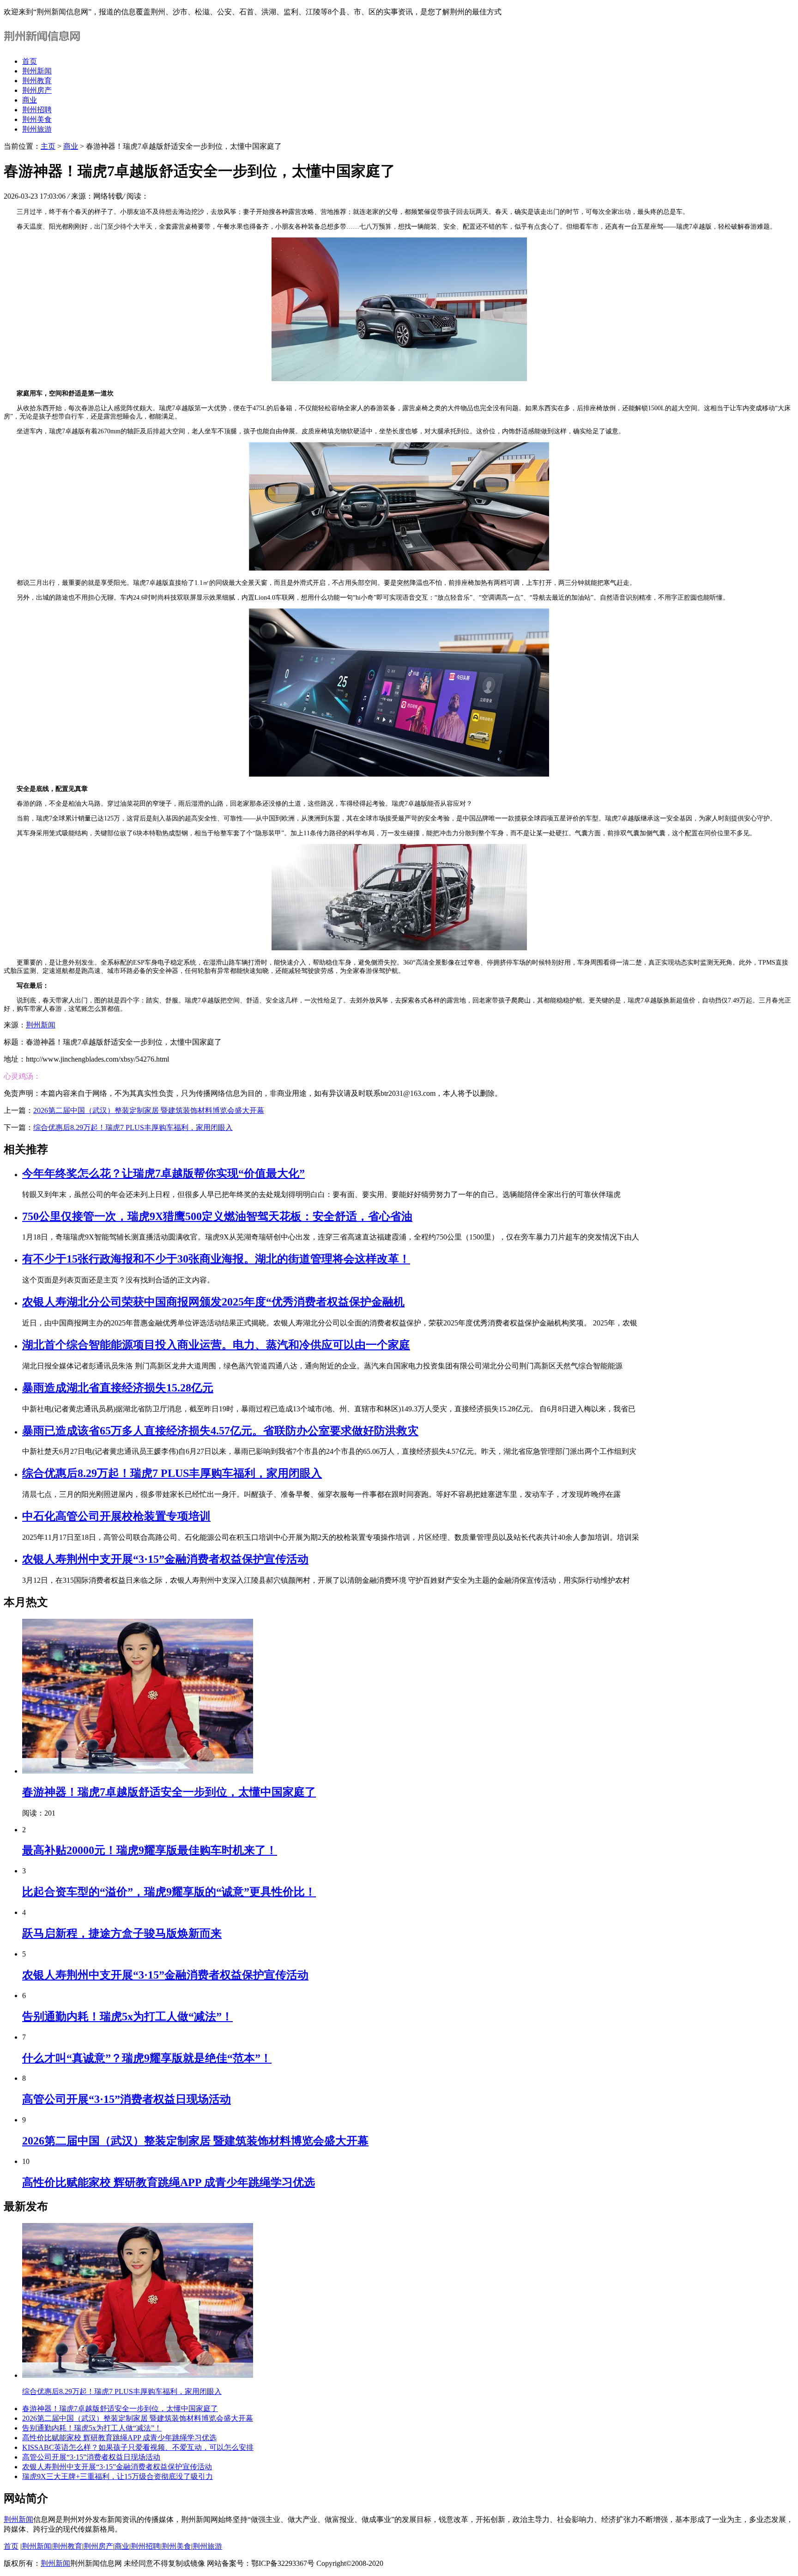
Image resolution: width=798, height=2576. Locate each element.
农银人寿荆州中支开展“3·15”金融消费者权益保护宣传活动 (165, 1559)
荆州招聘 (37, 110)
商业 (30, 100)
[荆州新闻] (44, 45)
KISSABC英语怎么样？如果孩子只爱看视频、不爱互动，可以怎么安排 (138, 2447)
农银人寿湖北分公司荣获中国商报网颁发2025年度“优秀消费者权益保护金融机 (213, 1302)
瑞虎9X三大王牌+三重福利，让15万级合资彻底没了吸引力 (118, 2476)
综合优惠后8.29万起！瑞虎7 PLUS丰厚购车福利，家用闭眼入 (133, 1127)
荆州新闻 (37, 71)
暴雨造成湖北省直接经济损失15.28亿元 (118, 1388)
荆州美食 (37, 119)
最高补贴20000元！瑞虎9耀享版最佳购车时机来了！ (150, 1850)
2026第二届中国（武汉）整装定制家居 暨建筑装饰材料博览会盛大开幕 (149, 1110)
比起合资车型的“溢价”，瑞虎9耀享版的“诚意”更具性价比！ (169, 1892)
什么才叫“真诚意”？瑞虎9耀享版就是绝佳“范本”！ (147, 2058)
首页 (30, 61)
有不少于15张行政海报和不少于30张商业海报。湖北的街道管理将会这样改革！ (216, 1259)
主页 (48, 146)
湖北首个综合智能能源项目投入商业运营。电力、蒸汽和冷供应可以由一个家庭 (216, 1345)
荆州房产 (37, 90)
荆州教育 (37, 81)
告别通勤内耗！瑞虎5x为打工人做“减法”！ (127, 2017)
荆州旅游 (37, 129)
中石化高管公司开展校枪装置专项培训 (116, 1516)
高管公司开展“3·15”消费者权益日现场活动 (127, 2099)
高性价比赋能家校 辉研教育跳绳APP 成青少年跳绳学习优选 (169, 2182)
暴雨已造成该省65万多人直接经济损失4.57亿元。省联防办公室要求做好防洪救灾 (220, 1431)
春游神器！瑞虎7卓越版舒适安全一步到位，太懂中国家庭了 (169, 1792)
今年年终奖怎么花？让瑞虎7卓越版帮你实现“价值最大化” (163, 1173)
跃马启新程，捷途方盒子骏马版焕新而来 (122, 1933)
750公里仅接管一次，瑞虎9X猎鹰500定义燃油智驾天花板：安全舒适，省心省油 (217, 1216)
